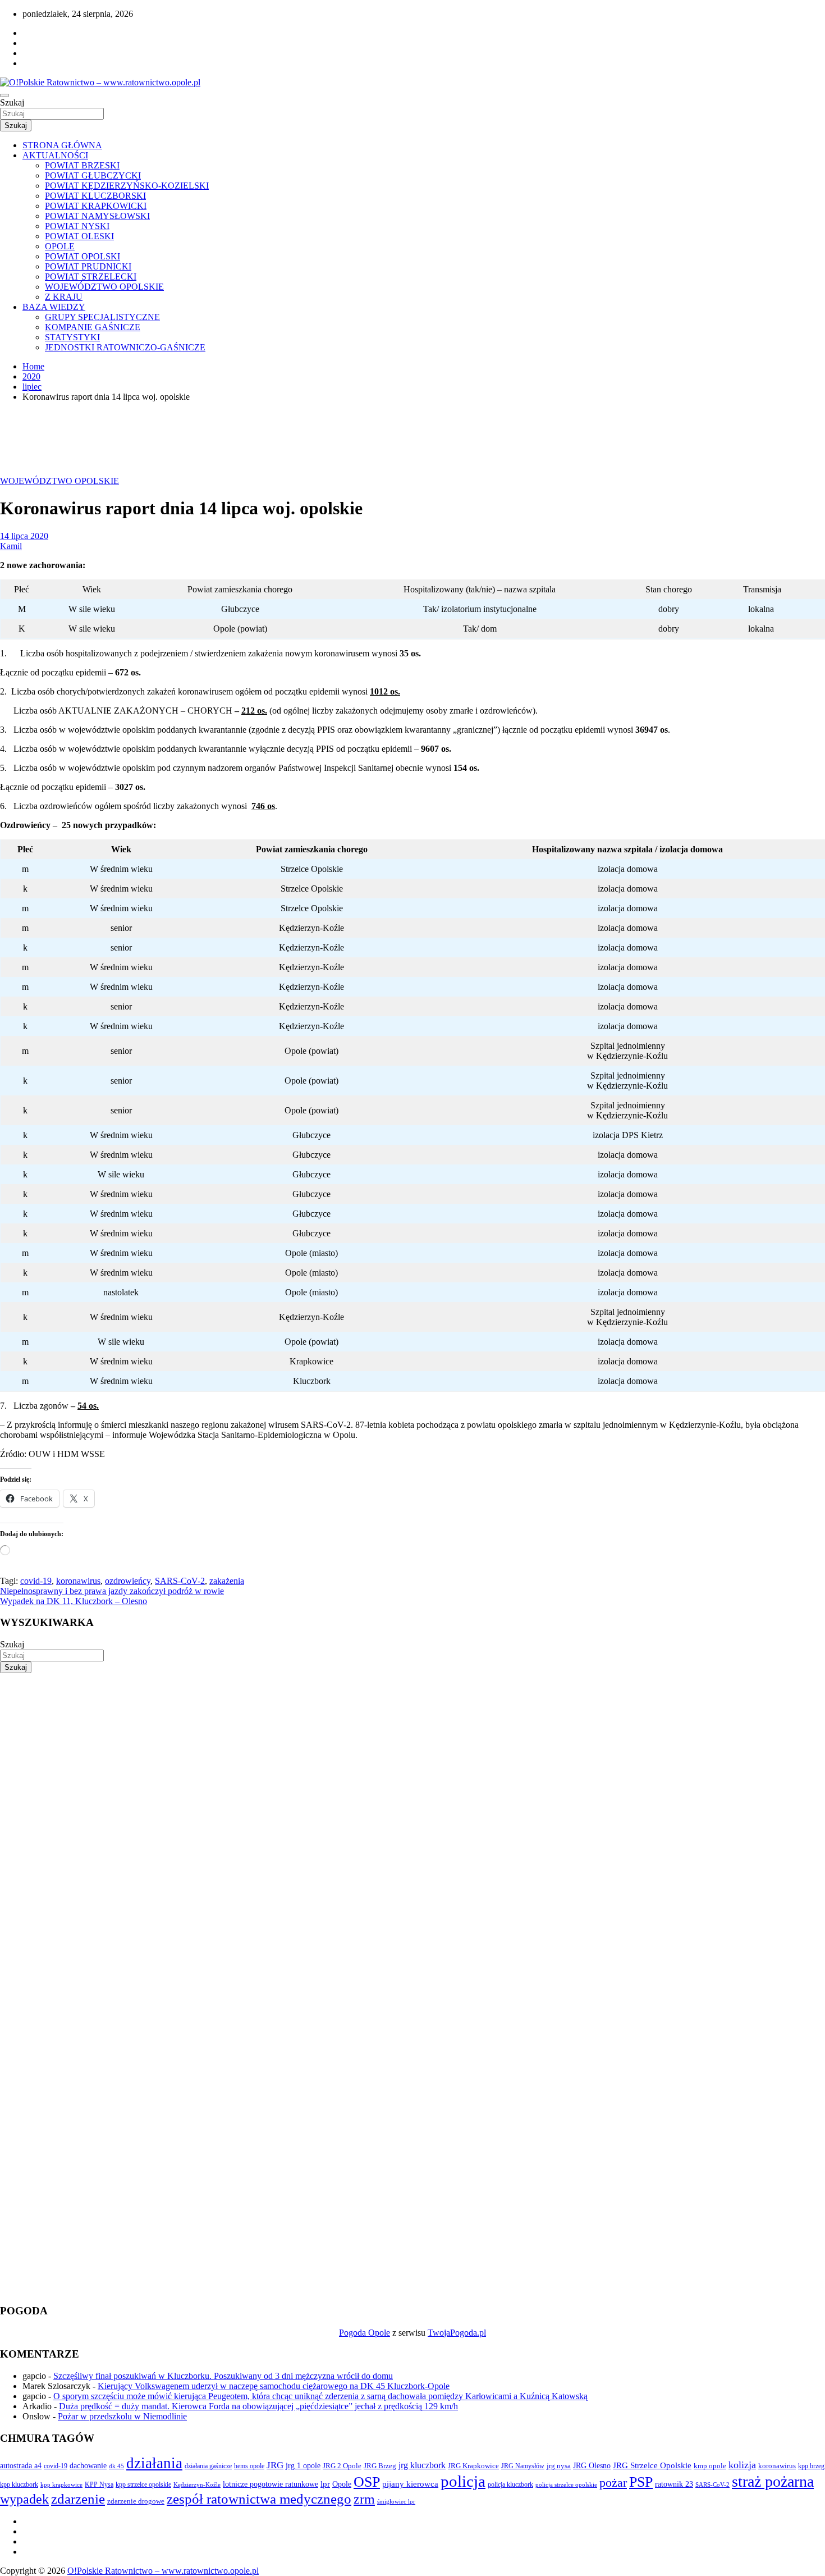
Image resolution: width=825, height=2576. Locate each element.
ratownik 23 (674, 2484)
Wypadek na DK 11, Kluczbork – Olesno (74, 1601)
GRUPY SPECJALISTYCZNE (102, 317)
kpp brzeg (811, 2466)
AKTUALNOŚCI (55, 155)
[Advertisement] (337, 1752)
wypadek (24, 2499)
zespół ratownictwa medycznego (259, 2499)
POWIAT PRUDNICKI (88, 266)
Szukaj (12, 102)
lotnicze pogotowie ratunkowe (271, 2484)
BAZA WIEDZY (54, 307)
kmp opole (710, 2466)
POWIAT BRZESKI (82, 165)
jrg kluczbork (422, 2465)
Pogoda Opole (365, 2333)
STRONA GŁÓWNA (62, 145)
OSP (367, 2482)
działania (154, 2463)
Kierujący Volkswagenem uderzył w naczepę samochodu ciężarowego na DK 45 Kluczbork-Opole (274, 2386)
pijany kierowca (410, 2484)
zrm (364, 2499)
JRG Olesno (592, 2465)
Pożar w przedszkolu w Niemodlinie (122, 2416)
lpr (325, 2484)
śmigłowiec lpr (396, 2501)
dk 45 (116, 2466)
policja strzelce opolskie (566, 2484)
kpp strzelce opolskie (143, 2484)
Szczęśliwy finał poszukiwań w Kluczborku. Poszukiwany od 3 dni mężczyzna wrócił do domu (223, 2376)
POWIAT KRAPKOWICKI (96, 206)
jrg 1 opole (303, 2465)
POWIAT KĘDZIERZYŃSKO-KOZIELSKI (127, 186)
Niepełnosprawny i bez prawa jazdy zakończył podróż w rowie (112, 1591)
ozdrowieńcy (128, 1581)
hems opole (249, 2466)
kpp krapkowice (61, 2485)
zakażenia (227, 1581)
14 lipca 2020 (24, 536)
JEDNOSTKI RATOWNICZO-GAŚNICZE (125, 347)
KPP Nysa (99, 2484)
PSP (641, 2482)
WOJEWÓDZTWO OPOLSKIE (104, 287)
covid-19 (36, 1581)
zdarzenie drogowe (136, 2501)
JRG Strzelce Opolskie (652, 2465)
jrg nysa (559, 2466)
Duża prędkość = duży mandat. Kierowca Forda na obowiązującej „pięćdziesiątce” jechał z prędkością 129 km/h (258, 2406)
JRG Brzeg (380, 2466)
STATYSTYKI (72, 337)
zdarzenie (78, 2499)
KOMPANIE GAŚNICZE (93, 327)
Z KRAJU (64, 297)
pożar (613, 2483)
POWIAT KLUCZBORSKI (95, 196)
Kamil (11, 546)
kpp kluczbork (19, 2485)
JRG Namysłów (523, 2466)
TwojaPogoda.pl (457, 2333)
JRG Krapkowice (473, 2466)
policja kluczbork (510, 2485)
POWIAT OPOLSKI (82, 256)
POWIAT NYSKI (77, 226)
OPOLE (60, 246)
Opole (342, 2484)
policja (463, 2481)
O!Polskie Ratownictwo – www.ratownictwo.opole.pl (163, 2571)
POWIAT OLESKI (79, 236)
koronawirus (78, 1581)
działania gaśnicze (208, 2466)
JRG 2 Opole (342, 2466)
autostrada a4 (21, 2465)
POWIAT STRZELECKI (91, 277)
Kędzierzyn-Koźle (197, 2484)
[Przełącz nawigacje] (4, 95)
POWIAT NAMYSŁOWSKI (97, 216)
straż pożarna (773, 2481)
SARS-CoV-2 (180, 1581)
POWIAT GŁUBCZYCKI (93, 175)
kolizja (742, 2465)
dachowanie (88, 2466)
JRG (275, 2465)
